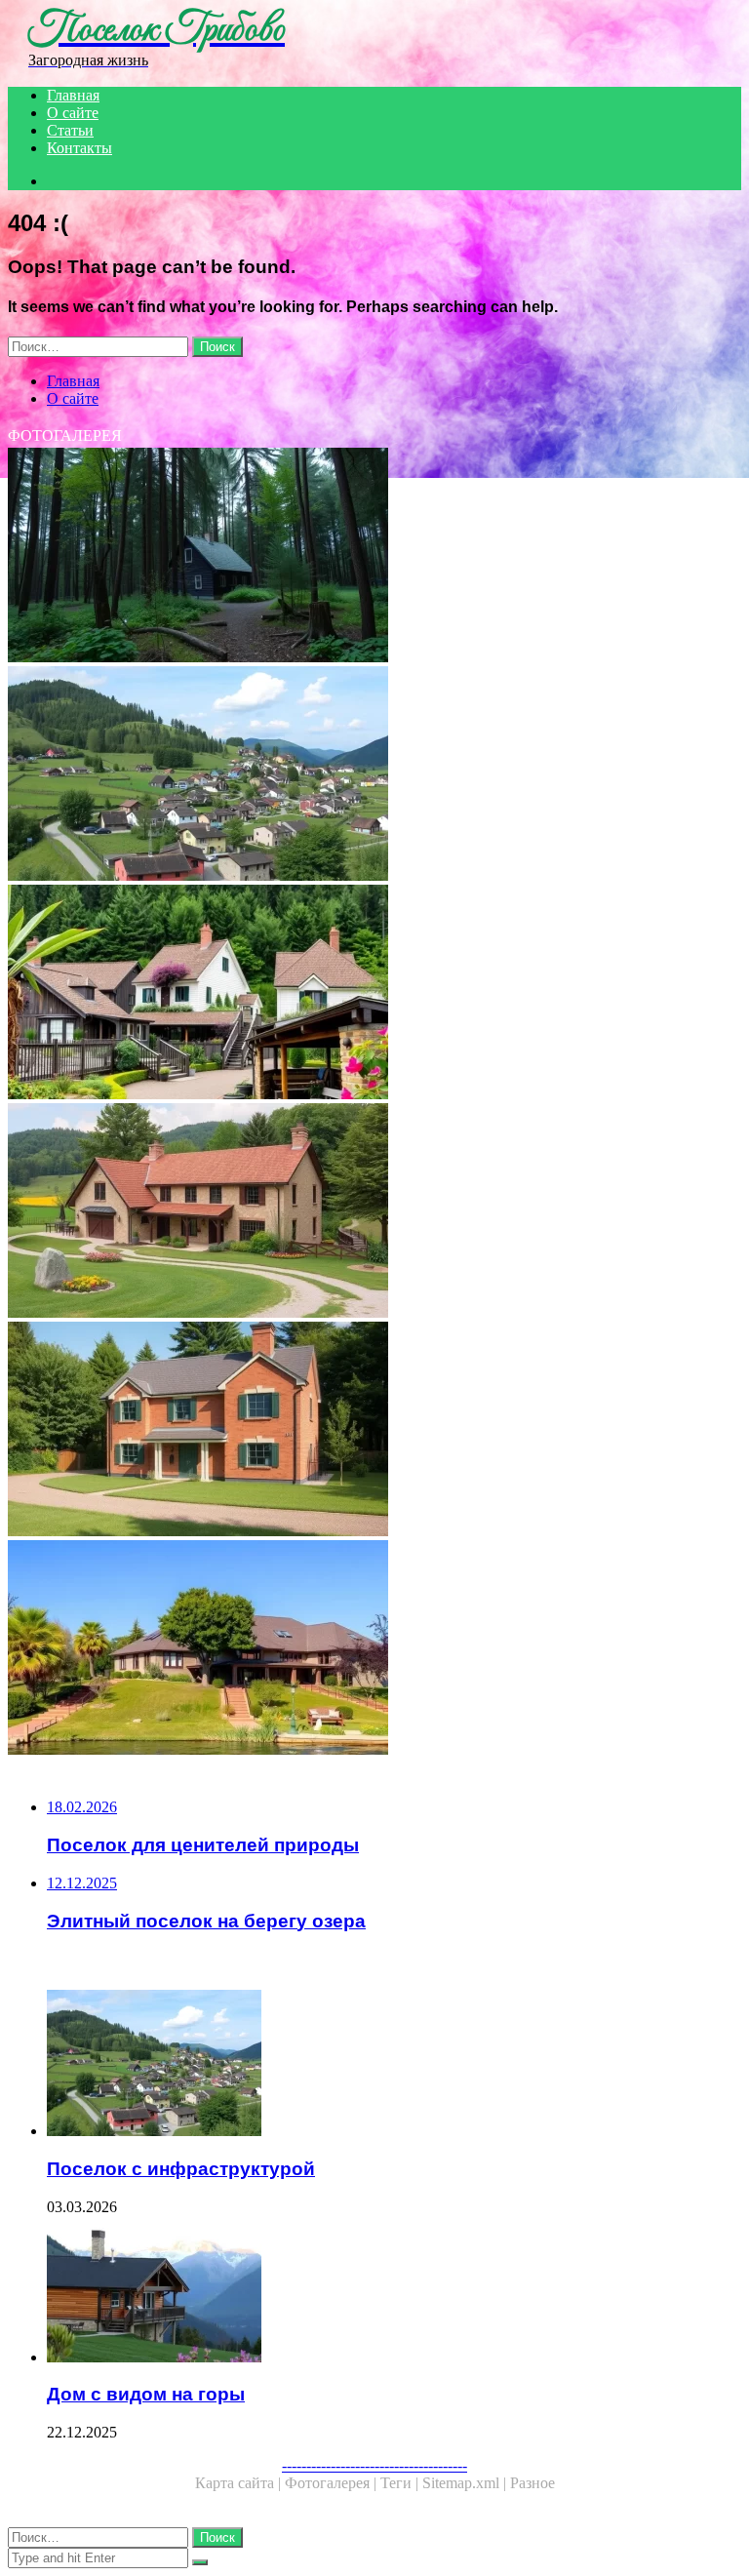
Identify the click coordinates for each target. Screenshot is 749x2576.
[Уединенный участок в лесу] (374, 557)
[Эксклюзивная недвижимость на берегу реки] (374, 1649)
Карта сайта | (240, 2483)
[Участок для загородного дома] (374, 1212)
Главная (73, 95)
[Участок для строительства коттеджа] (374, 1431)
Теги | (401, 2483)
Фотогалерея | (333, 2483)
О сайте (73, 113)
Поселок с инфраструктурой (181, 2169)
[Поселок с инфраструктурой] (374, 775)
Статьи (70, 130)
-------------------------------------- (374, 2465)
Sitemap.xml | (466, 2483)
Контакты (79, 148)
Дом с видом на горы (146, 2394)
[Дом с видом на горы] (394, 2291)
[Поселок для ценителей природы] (374, 994)
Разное (532, 2483)
